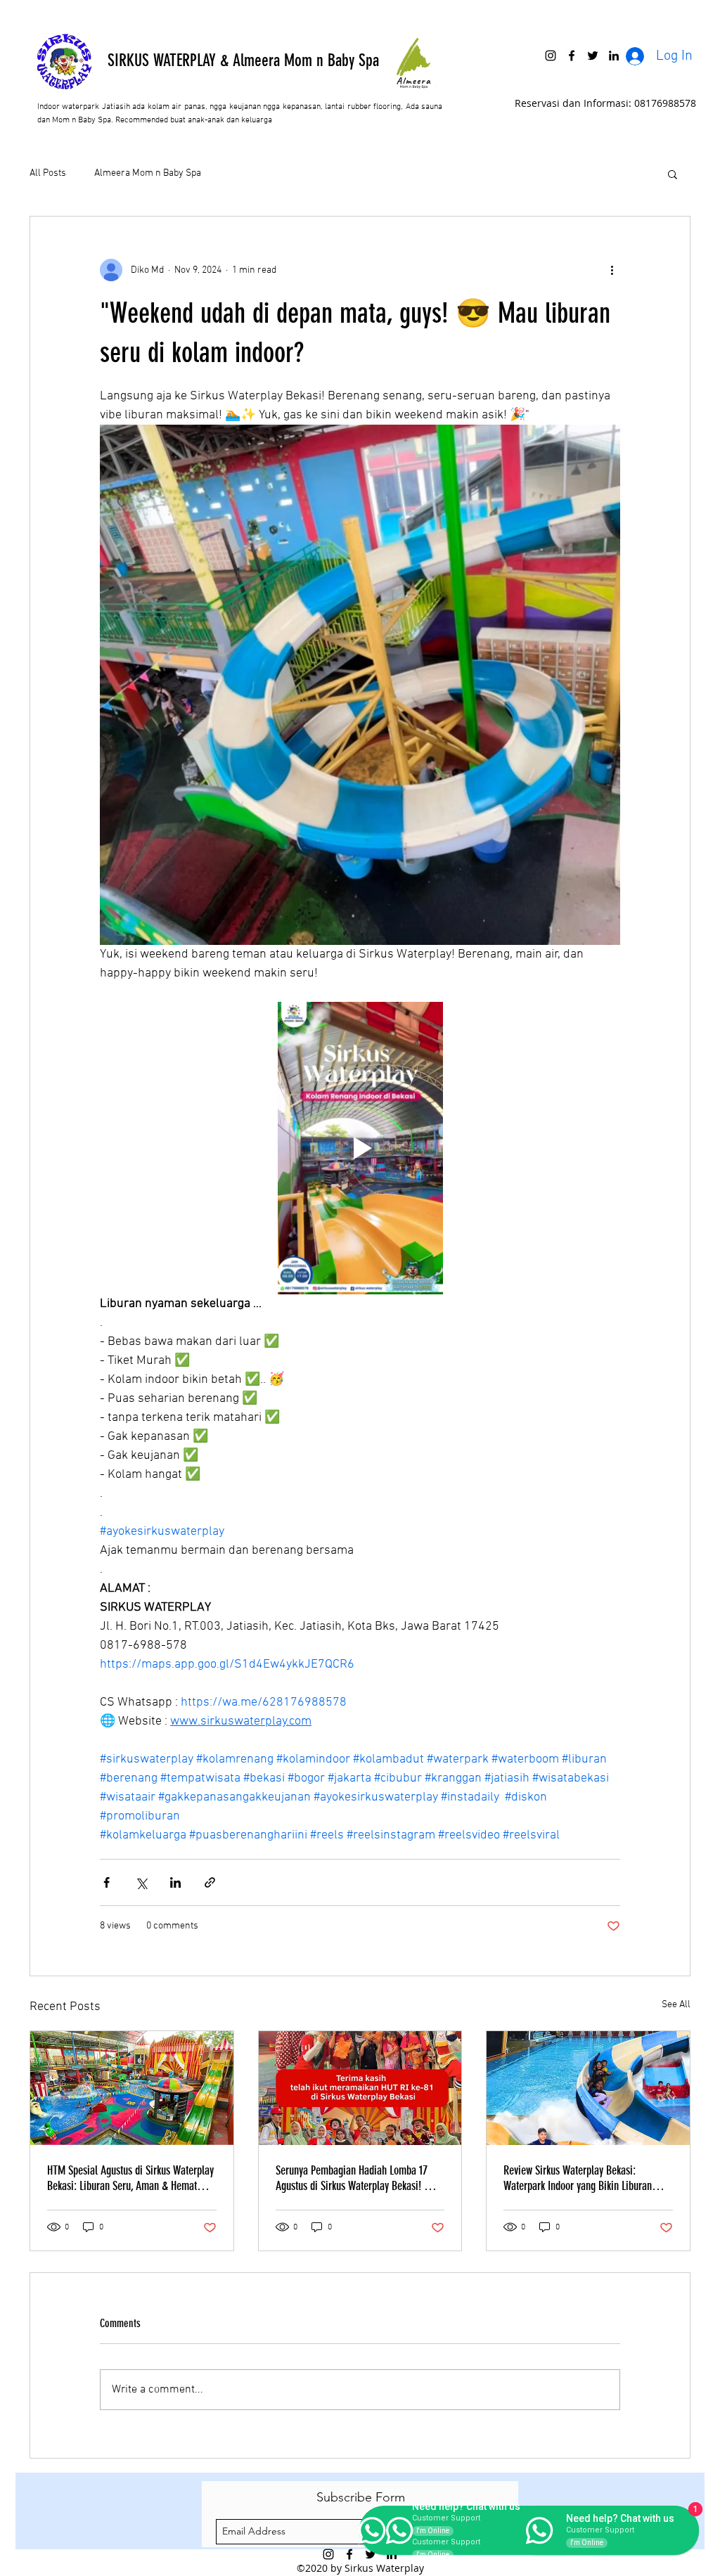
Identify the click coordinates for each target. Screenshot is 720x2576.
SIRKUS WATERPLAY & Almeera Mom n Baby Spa (243, 60)
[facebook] (572, 56)
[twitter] (593, 56)
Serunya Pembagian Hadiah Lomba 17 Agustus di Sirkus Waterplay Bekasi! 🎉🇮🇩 (358, 2178)
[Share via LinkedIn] (175, 1882)
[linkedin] (614, 56)
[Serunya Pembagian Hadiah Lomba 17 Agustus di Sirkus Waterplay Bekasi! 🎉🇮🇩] (360, 2088)
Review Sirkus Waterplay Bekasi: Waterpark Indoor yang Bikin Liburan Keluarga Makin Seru (578, 2178)
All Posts (48, 173)
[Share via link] (210, 1882)
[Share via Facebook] (107, 1882)
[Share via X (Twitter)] (141, 1882)
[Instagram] (551, 56)
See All (676, 2005)
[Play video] (360, 1148)
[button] (673, 174)
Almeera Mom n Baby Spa (148, 173)
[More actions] (612, 270)
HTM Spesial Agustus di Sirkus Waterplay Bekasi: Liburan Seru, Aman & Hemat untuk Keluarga (130, 2178)
